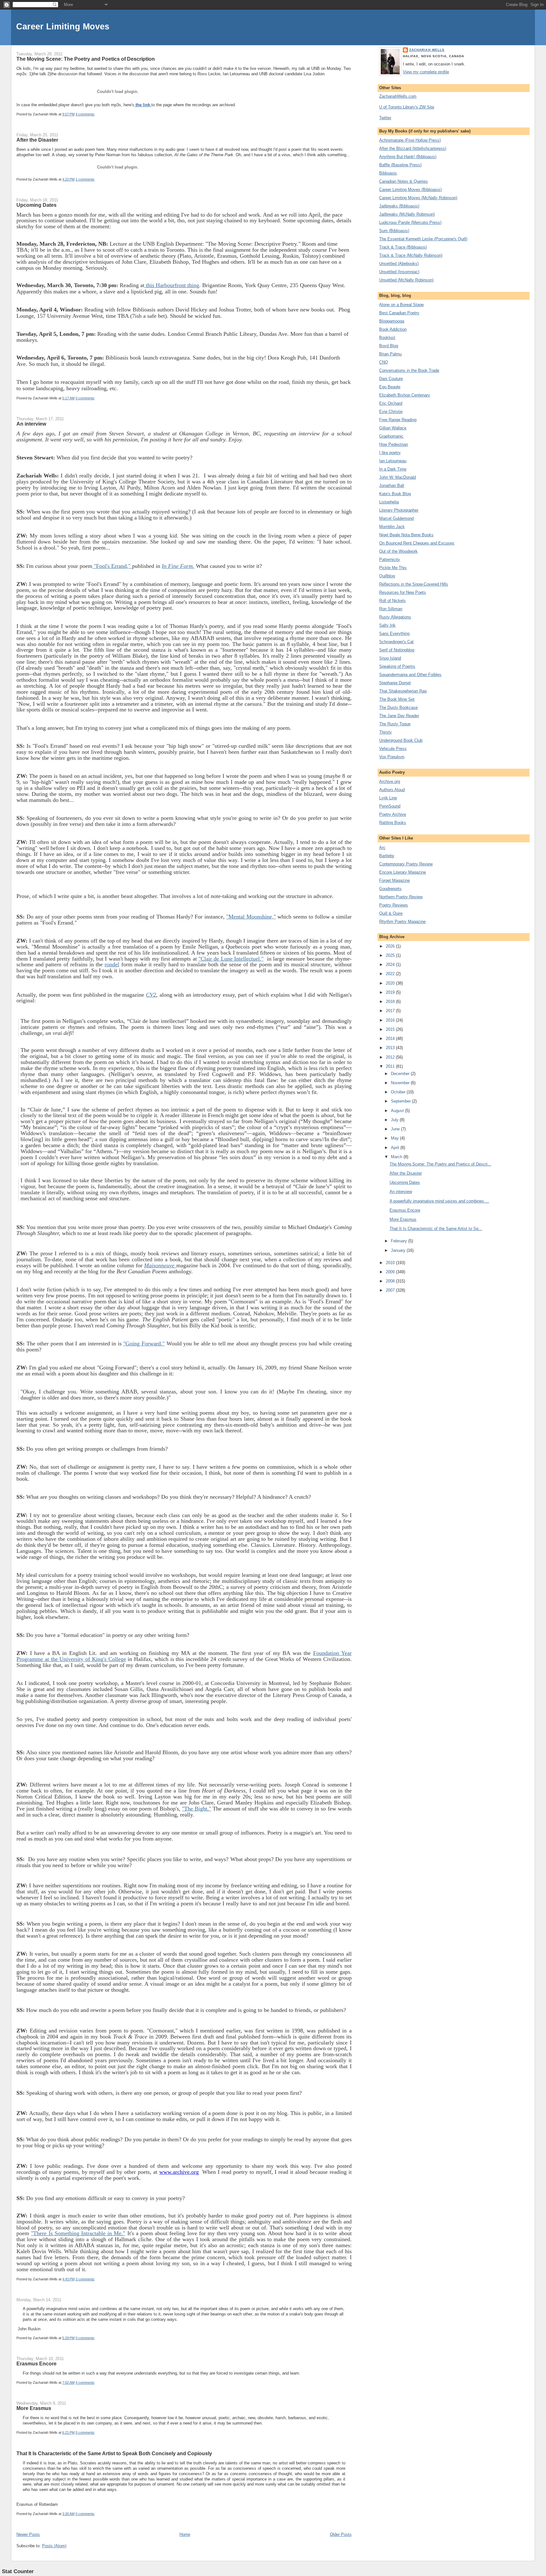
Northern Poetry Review (401, 897)
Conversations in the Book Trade (409, 370)
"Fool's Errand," (112, 566)
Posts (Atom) (54, 2546)
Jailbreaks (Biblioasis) (399, 206)
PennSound (390, 806)
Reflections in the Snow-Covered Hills (414, 584)
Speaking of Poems (397, 666)
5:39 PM (68, 2338)
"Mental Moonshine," (251, 917)
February (400, 1241)
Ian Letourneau (393, 461)
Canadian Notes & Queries (403, 181)
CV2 (151, 995)
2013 (391, 1048)
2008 (391, 1281)
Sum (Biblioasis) (394, 231)
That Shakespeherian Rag (403, 691)
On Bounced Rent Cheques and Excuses (417, 543)
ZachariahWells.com (398, 96)
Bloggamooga (392, 321)
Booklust (387, 338)
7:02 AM (68, 2382)
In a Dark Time (393, 469)
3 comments (85, 2279)
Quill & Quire (391, 913)
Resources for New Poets (403, 592)
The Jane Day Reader (399, 716)
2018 (391, 1002)
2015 (391, 1029)
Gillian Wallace (393, 428)
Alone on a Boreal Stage (401, 305)
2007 (391, 1290)
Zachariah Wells (427, 50)
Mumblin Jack (392, 527)
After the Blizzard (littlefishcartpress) (413, 148)
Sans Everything (394, 633)
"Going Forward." (144, 1343)
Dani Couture (391, 379)
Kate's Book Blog (395, 494)
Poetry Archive (393, 814)
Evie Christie (391, 412)
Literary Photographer (399, 510)
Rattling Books (393, 823)
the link (143, 105)
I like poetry (390, 453)
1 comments (85, 179)
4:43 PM (68, 2279)
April (396, 1148)
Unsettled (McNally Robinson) (406, 280)
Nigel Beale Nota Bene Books (406, 535)
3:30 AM (68, 2514)
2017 (391, 1011)
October (399, 1092)
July (395, 1120)
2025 (391, 955)
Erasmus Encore (36, 2364)
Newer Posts (28, 2534)
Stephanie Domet (395, 683)
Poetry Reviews (394, 905)
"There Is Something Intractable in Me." (78, 2233)
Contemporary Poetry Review (406, 864)
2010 (391, 1263)
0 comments (85, 398)
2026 (391, 946)
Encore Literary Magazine (403, 872)
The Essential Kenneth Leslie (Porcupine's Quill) (423, 239)
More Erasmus (34, 2408)
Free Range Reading (398, 420)
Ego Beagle (390, 387)
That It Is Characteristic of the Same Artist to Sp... (436, 1229)
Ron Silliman (391, 609)
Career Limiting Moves (63, 26)
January (399, 1250)
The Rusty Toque (395, 724)
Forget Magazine (394, 880)
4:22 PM (68, 179)
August (398, 1111)
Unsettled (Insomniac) (399, 272)
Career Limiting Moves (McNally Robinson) (418, 198)
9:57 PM (68, 114)
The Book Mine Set (397, 699)
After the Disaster (37, 140)
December (401, 1074)
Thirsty (385, 732)
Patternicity (390, 559)
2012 (391, 1057)
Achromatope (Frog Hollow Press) (410, 140)
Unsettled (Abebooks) (399, 264)
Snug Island (390, 658)
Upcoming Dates (36, 205)
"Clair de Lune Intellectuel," (231, 959)
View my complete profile (426, 72)
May (395, 1138)
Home (185, 2534)
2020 (391, 983)
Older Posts (341, 2534)
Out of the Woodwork (398, 551)
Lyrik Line (388, 798)
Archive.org (390, 781)
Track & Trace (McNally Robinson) (411, 255)
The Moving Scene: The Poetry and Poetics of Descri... (440, 1164)
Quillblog (387, 576)
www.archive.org (179, 2172)
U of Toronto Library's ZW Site (407, 107)
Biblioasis (388, 173)
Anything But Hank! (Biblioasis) (408, 157)
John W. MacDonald (397, 477)
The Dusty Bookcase (398, 707)
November (401, 1083)
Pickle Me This (393, 568)
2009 (391, 1272)
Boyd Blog (389, 346)
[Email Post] (96, 114)
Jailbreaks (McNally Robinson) (407, 214)
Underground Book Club (401, 740)
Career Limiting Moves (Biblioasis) (410, 190)
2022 (391, 974)
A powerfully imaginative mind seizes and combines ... (439, 1201)
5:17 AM (68, 398)
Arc (382, 848)
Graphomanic (391, 436)
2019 (391, 992)
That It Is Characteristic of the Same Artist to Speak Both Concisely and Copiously (114, 2453)
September (401, 1101)
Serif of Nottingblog (397, 650)
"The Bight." (197, 1809)
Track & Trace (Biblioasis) (403, 247)
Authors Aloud (392, 790)
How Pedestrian (394, 444)
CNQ (384, 362)
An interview (31, 424)
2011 (391, 1066)
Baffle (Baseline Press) (400, 165)
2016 (391, 1020)
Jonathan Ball (392, 486)
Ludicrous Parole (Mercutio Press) (410, 222)
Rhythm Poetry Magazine (402, 922)
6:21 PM (68, 2432)
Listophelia (389, 502)
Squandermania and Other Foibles (410, 675)
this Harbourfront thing (172, 285)
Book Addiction (393, 329)
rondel (112, 964)
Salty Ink (387, 625)
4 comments (85, 114)
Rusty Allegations (395, 617)
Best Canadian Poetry (399, 313)
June (396, 1129)
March (397, 1157)
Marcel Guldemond (396, 518)
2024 (391, 965)
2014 (391, 1039)
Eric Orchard (391, 403)
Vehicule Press (393, 749)
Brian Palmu (390, 354)
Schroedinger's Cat (396, 642)
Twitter (385, 118)
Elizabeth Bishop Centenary (405, 395)
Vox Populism (392, 757)
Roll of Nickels (392, 601)
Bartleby (387, 856)
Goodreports (390, 889)
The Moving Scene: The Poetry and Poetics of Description (86, 59)
